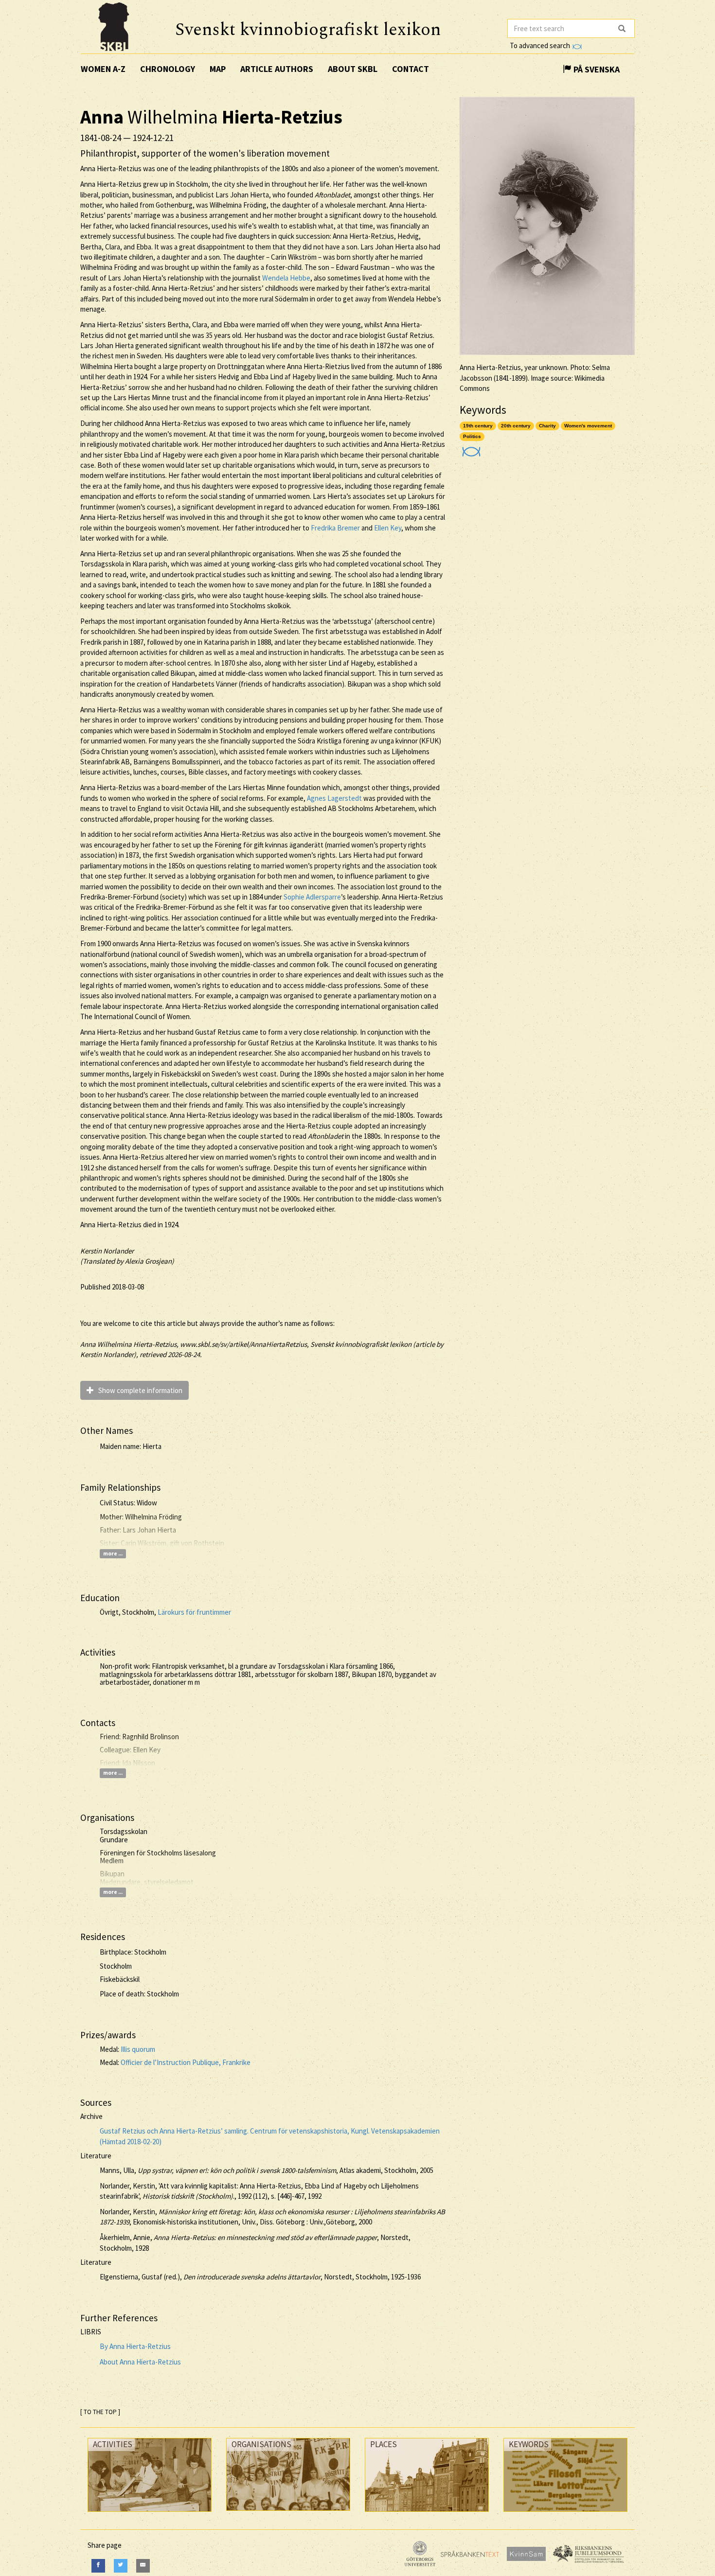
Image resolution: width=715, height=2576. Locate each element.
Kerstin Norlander (107, 1251)
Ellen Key (388, 528)
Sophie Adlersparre (312, 897)
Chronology (168, 69)
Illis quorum (138, 2049)
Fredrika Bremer (335, 528)
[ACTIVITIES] (150, 2514)
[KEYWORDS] (565, 2514)
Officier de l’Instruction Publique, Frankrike (186, 2062)
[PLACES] (427, 2514)
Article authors (277, 69)
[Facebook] (98, 2566)
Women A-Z (103, 69)
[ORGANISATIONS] (288, 2513)
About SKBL (353, 69)
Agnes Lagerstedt (334, 798)
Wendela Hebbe (286, 278)
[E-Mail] (143, 2566)
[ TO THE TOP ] (100, 2412)
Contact (411, 69)
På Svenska (596, 69)
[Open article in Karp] (470, 449)
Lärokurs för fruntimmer (194, 1612)
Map (218, 69)
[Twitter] (121, 2566)
